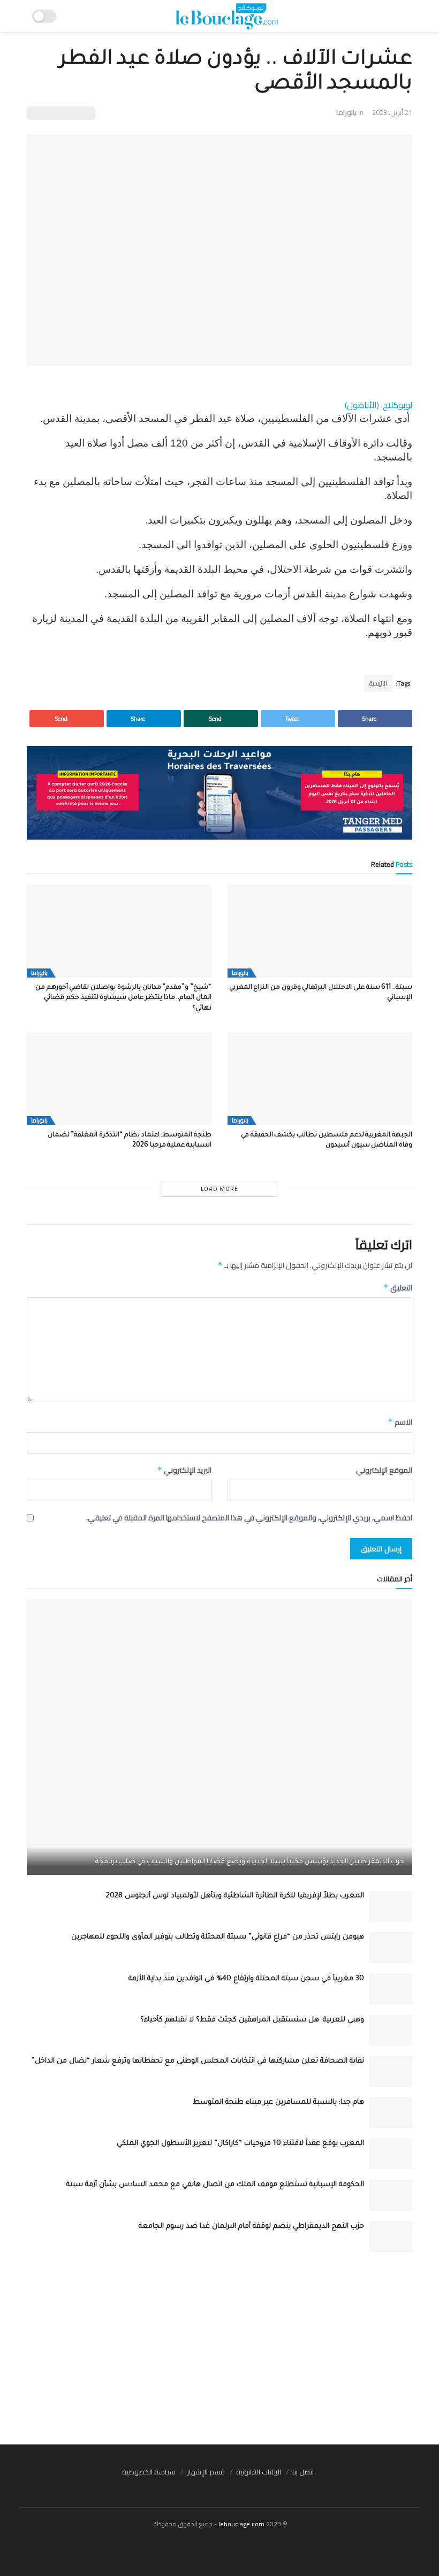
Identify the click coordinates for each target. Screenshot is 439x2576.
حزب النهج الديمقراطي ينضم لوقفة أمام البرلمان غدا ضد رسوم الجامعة (251, 2227)
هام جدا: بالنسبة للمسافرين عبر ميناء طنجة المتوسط (278, 2102)
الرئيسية (378, 683)
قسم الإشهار (206, 2472)
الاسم (400, 1422)
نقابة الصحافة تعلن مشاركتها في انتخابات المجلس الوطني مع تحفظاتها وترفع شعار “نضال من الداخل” (198, 2061)
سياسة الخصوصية (149, 2472)
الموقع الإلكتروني (384, 1470)
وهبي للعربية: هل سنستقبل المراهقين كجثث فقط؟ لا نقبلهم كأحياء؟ (252, 2020)
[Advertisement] (219, 2348)
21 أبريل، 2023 (392, 112)
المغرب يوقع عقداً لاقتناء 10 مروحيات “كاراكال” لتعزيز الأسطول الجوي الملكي (240, 2144)
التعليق (398, 1288)
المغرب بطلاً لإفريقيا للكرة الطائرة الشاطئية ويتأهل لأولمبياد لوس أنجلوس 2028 (235, 1896)
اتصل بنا (303, 2472)
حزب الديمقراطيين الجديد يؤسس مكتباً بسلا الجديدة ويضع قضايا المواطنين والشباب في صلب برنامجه (250, 1862)
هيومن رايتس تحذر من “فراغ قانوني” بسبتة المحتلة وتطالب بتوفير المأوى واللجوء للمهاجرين (218, 1937)
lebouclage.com (241, 2524)
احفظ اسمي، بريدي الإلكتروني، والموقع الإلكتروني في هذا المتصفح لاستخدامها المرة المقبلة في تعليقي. (249, 1518)
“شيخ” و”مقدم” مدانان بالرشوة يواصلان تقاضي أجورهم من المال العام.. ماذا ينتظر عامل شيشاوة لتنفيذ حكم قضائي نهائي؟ (123, 998)
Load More (219, 1189)
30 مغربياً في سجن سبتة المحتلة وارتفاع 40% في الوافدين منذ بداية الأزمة (246, 1979)
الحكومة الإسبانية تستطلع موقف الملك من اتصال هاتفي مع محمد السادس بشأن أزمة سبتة (215, 2185)
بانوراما (346, 112)
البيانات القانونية (259, 2472)
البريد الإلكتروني (184, 1470)
